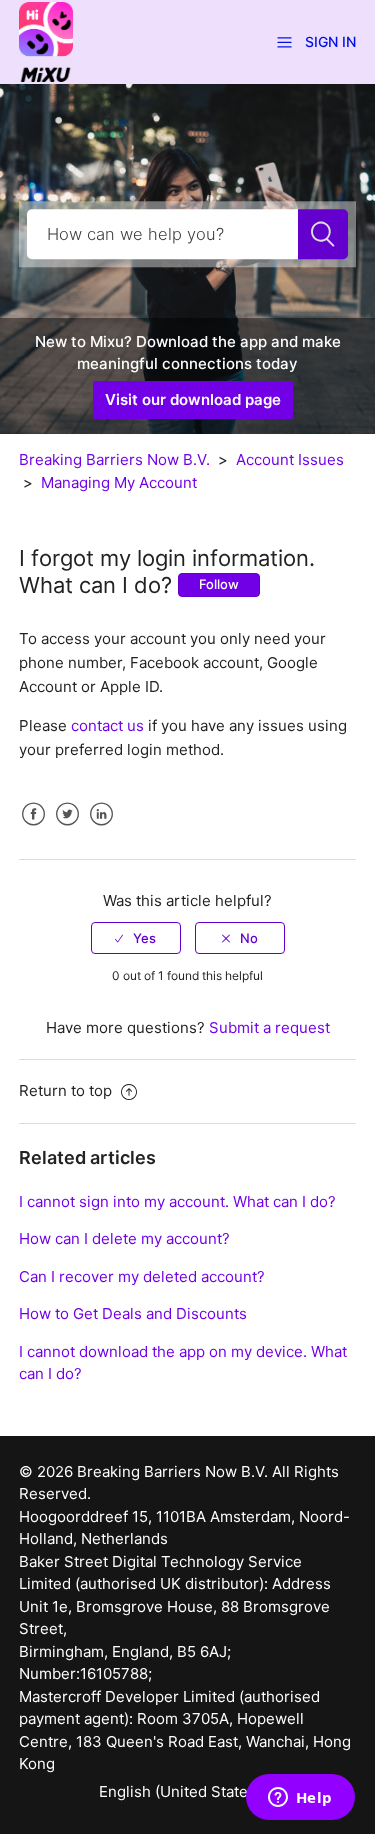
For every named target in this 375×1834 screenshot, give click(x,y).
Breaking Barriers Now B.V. (114, 459)
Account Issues (290, 459)
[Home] (46, 40)
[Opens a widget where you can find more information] (300, 1799)
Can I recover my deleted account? (142, 1276)
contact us (107, 725)
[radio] (136, 938)
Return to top (67, 1090)
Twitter (68, 829)
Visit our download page (193, 399)
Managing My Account (119, 482)
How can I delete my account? (124, 1238)
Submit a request (269, 1027)
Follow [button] (219, 584)
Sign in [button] (330, 41)
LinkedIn (102, 829)
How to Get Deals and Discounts (133, 1313)
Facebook (34, 829)
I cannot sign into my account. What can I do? (177, 1201)
